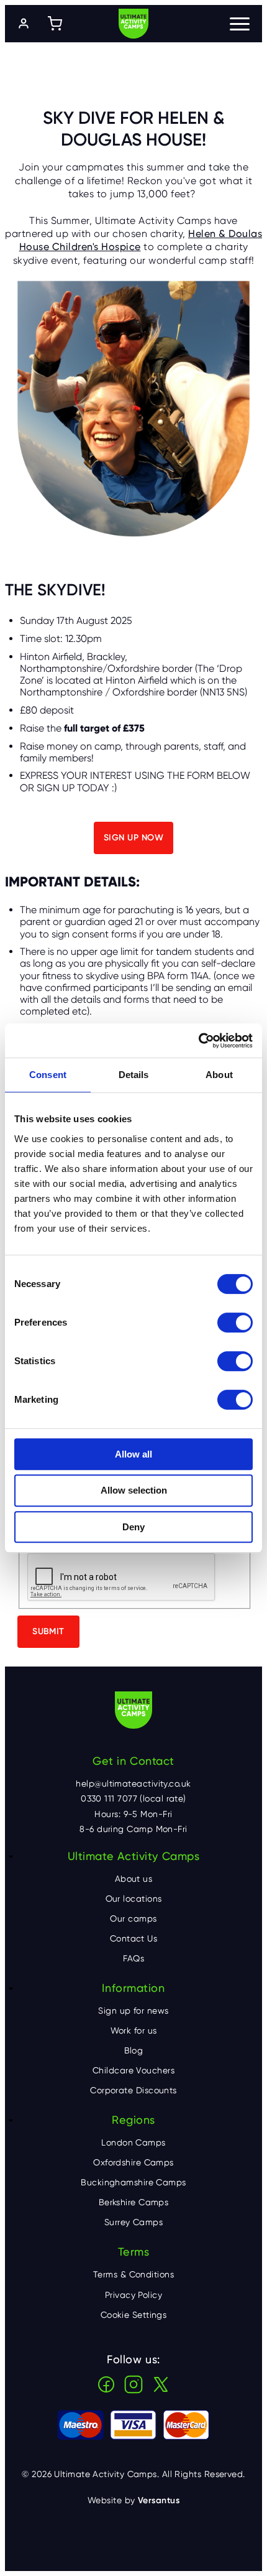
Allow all (133, 1454)
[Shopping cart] (55, 24)
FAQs (134, 1958)
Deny (133, 1527)
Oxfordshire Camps (133, 2162)
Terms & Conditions (133, 2274)
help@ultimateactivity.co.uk (133, 1783)
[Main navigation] (240, 24)
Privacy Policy (133, 2295)
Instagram (133, 2384)
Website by (133, 2500)
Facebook (106, 2384)
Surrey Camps (133, 2222)
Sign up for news (133, 2011)
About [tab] (219, 1075)
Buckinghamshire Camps (133, 2182)
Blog (134, 2050)
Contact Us (134, 1938)
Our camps (133, 1918)
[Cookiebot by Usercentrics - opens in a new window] (198, 1041)
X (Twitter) (161, 2384)
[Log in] (24, 24)
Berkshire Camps (134, 2202)
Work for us (134, 2030)
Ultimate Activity (133, 24)
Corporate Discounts (133, 2090)
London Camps (133, 2142)
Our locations (134, 1899)
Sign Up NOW (133, 838)
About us (134, 1879)
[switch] (235, 1323)
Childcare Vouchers (133, 2070)
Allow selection (134, 1490)
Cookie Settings (134, 2315)
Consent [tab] (48, 1075)
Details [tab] (134, 1075)
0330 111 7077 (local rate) (133, 1798)
